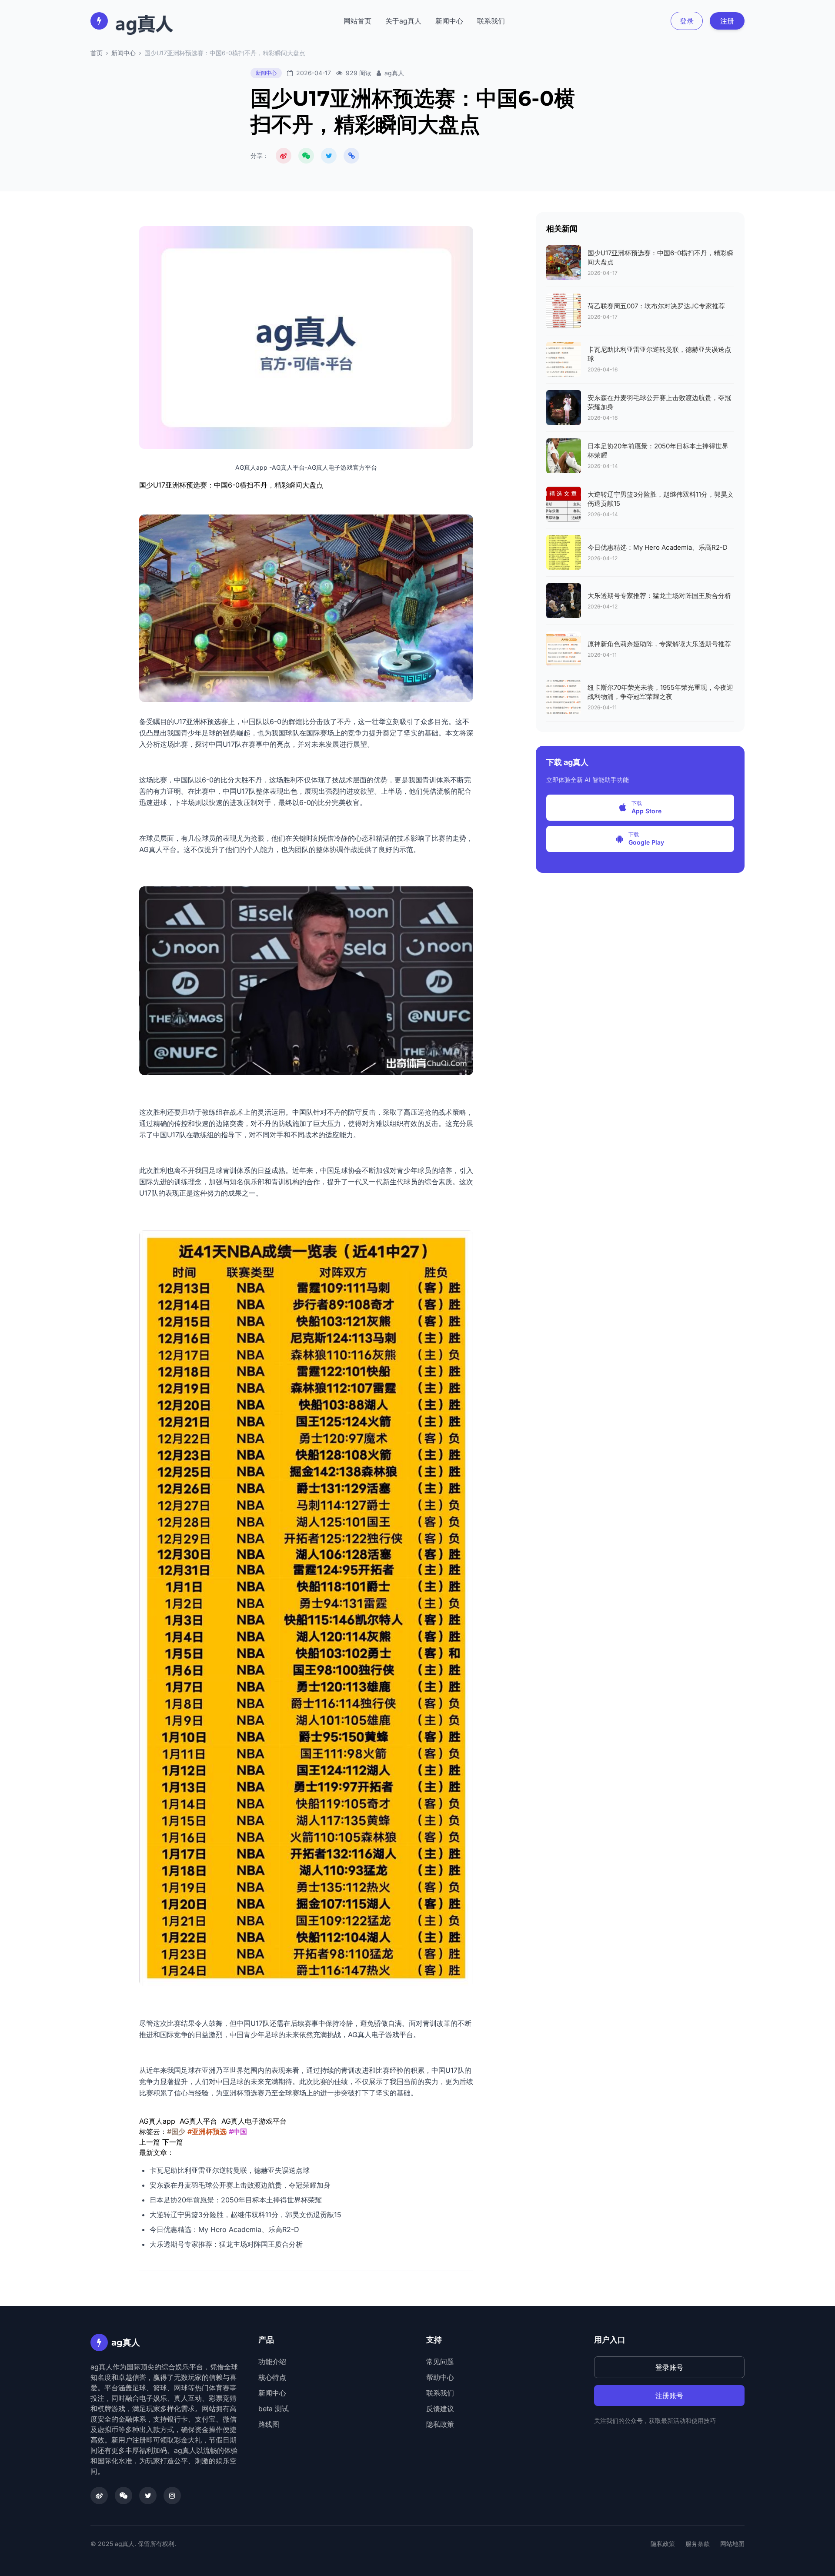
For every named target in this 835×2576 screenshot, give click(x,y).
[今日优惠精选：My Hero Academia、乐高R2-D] (564, 552)
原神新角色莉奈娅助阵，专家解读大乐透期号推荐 (659, 644)
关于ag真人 (403, 21)
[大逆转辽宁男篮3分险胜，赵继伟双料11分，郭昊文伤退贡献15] (564, 504)
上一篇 (150, 2142)
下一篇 (173, 2142)
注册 (727, 21)
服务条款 (698, 2544)
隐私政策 (440, 2424)
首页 (97, 53)
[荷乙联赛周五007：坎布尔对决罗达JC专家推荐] (564, 311)
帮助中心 (440, 2377)
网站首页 (357, 21)
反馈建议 (440, 2409)
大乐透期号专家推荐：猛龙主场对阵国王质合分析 (226, 2244)
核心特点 (272, 2377)
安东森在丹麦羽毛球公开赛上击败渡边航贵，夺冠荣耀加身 (240, 2185)
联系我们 (491, 21)
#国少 (176, 2132)
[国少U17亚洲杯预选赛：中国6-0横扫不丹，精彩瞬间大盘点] (564, 263)
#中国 (238, 2132)
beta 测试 (274, 2409)
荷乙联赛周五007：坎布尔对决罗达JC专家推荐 (656, 306)
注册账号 (669, 2396)
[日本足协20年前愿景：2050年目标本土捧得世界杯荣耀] (564, 456)
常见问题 (440, 2362)
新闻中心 (449, 21)
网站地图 (732, 2544)
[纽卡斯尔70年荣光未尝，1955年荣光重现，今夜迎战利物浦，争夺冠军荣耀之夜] (564, 697)
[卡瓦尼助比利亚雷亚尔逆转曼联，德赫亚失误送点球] (564, 359)
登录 (687, 21)
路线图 (269, 2424)
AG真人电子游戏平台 (381, 2035)
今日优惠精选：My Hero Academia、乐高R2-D (224, 2229)
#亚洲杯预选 (207, 2132)
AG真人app (157, 2121)
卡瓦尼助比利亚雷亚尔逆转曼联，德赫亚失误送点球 (230, 2170)
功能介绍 (272, 2362)
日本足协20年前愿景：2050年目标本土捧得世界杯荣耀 (236, 2200)
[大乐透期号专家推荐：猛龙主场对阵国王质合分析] (564, 601)
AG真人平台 (158, 849)
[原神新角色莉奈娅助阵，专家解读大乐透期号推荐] (564, 649)
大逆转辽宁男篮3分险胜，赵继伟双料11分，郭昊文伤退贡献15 (245, 2215)
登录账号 (669, 2367)
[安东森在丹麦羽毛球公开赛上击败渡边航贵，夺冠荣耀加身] (564, 408)
